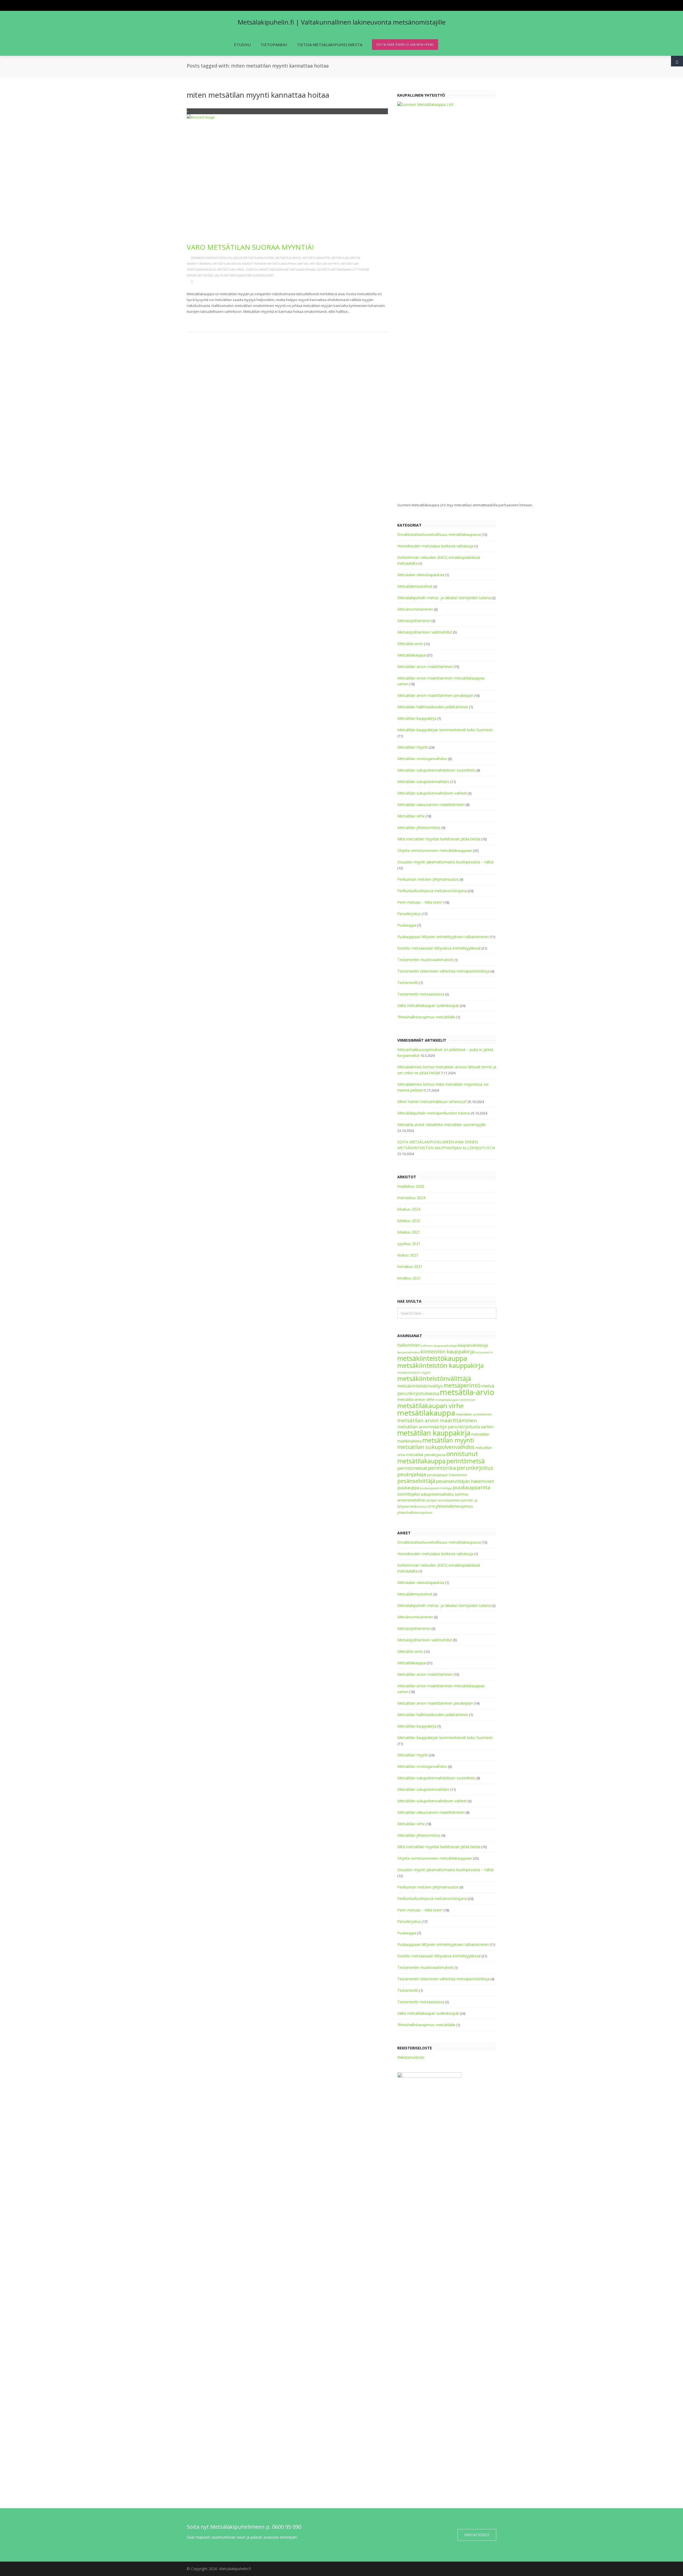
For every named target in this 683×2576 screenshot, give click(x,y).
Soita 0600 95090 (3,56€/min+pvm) (405, 44)
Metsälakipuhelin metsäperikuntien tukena (434, 1113)
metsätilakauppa (426, 1413)
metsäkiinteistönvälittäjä (434, 1378)
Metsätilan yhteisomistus (419, 827)
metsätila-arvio (467, 1392)
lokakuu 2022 (409, 1221)
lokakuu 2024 (409, 1209)
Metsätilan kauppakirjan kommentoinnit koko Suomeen (445, 730)
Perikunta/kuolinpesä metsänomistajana (432, 891)
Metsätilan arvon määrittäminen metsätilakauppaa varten (260, 264)
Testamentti (408, 983)
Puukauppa (407, 925)
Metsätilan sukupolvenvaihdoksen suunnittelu (436, 770)
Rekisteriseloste (411, 2057)
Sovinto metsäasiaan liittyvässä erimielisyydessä (439, 948)
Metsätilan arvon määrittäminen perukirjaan (435, 695)
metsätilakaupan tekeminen (455, 1400)
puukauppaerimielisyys (436, 1488)
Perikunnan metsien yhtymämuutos (428, 879)
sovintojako (408, 1494)
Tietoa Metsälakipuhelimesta (330, 45)
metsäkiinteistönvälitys (420, 1386)
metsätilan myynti (448, 1440)
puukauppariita (472, 1487)
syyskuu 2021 (409, 1244)
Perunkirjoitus (409, 914)
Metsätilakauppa (316, 258)
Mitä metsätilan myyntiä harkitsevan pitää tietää (439, 839)
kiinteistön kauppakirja (447, 1352)
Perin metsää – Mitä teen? (420, 902)
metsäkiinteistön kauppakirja (440, 1365)
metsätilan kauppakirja (434, 1433)
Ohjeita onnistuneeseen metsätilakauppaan (281, 269)
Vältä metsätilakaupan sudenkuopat (244, 275)
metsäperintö (462, 1385)
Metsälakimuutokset (415, 586)
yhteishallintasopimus (454, 1506)
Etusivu (242, 45)
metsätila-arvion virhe (416, 1399)
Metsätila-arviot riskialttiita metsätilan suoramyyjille (442, 1125)
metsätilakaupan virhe (430, 1406)
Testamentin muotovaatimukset (425, 960)
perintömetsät (412, 1468)
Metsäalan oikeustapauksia (421, 575)
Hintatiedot (477, 2535)
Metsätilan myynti (324, 264)
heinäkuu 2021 (410, 1267)
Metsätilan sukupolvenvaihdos (423, 782)
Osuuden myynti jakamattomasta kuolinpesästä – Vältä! (445, 862)
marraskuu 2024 (411, 1198)
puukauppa (408, 1488)
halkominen (409, 1345)
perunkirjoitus (475, 1468)
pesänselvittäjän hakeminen (465, 1481)
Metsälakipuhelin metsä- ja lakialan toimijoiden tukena (444, 598)
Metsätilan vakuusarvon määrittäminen (431, 805)
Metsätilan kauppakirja (417, 718)
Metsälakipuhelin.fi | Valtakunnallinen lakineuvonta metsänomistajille (342, 22)
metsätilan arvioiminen (474, 1414)
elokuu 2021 (408, 1255)
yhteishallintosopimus (415, 1513)
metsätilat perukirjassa (426, 1455)
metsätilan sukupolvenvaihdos (436, 1447)
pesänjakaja (412, 1474)
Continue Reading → (208, 320)
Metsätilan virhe (231, 269)
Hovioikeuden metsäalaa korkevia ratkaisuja (435, 546)
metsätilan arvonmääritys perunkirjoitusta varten (445, 1427)
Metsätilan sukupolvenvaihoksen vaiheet (432, 793)
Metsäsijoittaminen (414, 621)
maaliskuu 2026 (411, 1186)
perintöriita (442, 1468)
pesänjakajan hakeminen (447, 1475)
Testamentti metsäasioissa (421, 994)
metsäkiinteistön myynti (414, 1373)
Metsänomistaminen (415, 609)
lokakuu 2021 (409, 1232)
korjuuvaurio (484, 1352)
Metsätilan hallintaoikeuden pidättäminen (433, 707)
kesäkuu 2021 (409, 1278)
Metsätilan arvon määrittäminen (425, 667)
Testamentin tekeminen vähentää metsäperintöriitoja (443, 971)
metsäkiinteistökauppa (432, 1358)
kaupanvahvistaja (473, 1345)
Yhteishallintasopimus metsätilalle (426, 1017)
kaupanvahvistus (408, 1352)
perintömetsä (466, 1461)
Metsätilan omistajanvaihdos (422, 759)
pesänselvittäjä (416, 1481)
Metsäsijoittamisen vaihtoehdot (425, 632)
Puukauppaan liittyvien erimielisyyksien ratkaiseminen (443, 937)
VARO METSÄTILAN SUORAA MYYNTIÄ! (250, 247)
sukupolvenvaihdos (437, 1494)
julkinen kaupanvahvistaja (439, 1346)
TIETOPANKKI (274, 45)
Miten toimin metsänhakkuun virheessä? (432, 1102)
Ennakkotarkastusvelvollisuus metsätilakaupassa (233, 258)
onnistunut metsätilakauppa (438, 1457)
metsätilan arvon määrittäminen (437, 1420)
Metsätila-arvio (288, 258)
